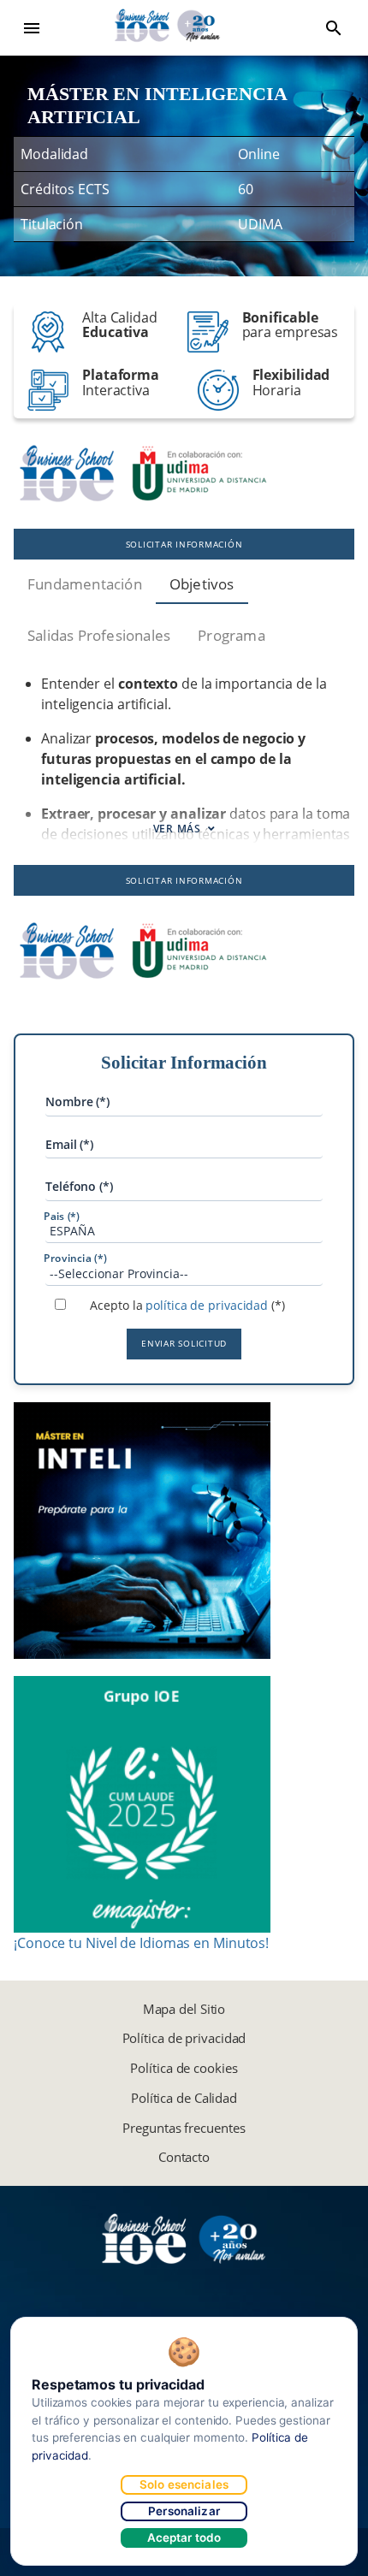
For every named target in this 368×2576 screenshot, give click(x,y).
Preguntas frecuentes (184, 2128)
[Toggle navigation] (32, 28)
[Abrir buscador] (334, 28)
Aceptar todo (184, 2538)
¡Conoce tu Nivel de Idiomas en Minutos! (141, 1943)
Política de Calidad (184, 2098)
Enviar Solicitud (184, 1343)
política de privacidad (207, 1305)
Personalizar (184, 2511)
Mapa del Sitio (184, 2009)
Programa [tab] (231, 635)
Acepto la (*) (187, 1305)
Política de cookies (184, 2068)
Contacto (184, 2157)
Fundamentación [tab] (85, 584)
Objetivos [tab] (202, 584)
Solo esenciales (184, 2484)
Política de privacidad (184, 2038)
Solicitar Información (184, 544)
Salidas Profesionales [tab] (99, 635)
